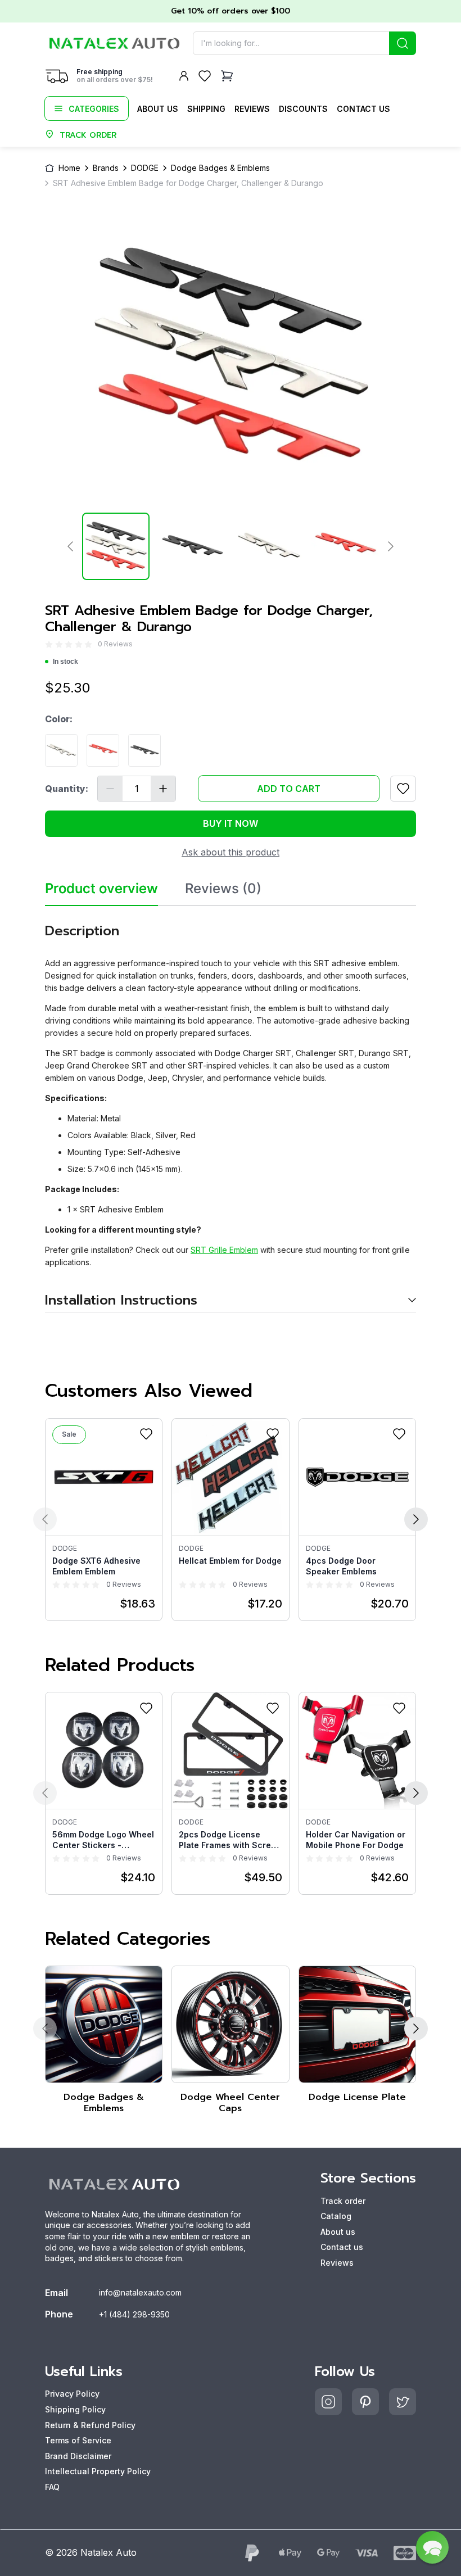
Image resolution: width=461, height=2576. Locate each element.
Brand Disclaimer (78, 2456)
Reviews (252, 109)
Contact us (363, 109)
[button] (432, 2547)
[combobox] (304, 43)
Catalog (336, 2216)
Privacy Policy (72, 2394)
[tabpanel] (231, 1110)
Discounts (303, 109)
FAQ (52, 2487)
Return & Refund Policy (90, 2425)
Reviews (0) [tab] (223, 889)
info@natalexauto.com (140, 2292)
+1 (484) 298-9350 (134, 2314)
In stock (65, 662)
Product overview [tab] (101, 889)
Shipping (206, 109)
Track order (343, 2201)
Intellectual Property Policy (98, 2471)
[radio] (49, 644)
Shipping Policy (75, 2409)
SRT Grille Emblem (224, 1250)
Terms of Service (78, 2440)
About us (158, 109)
